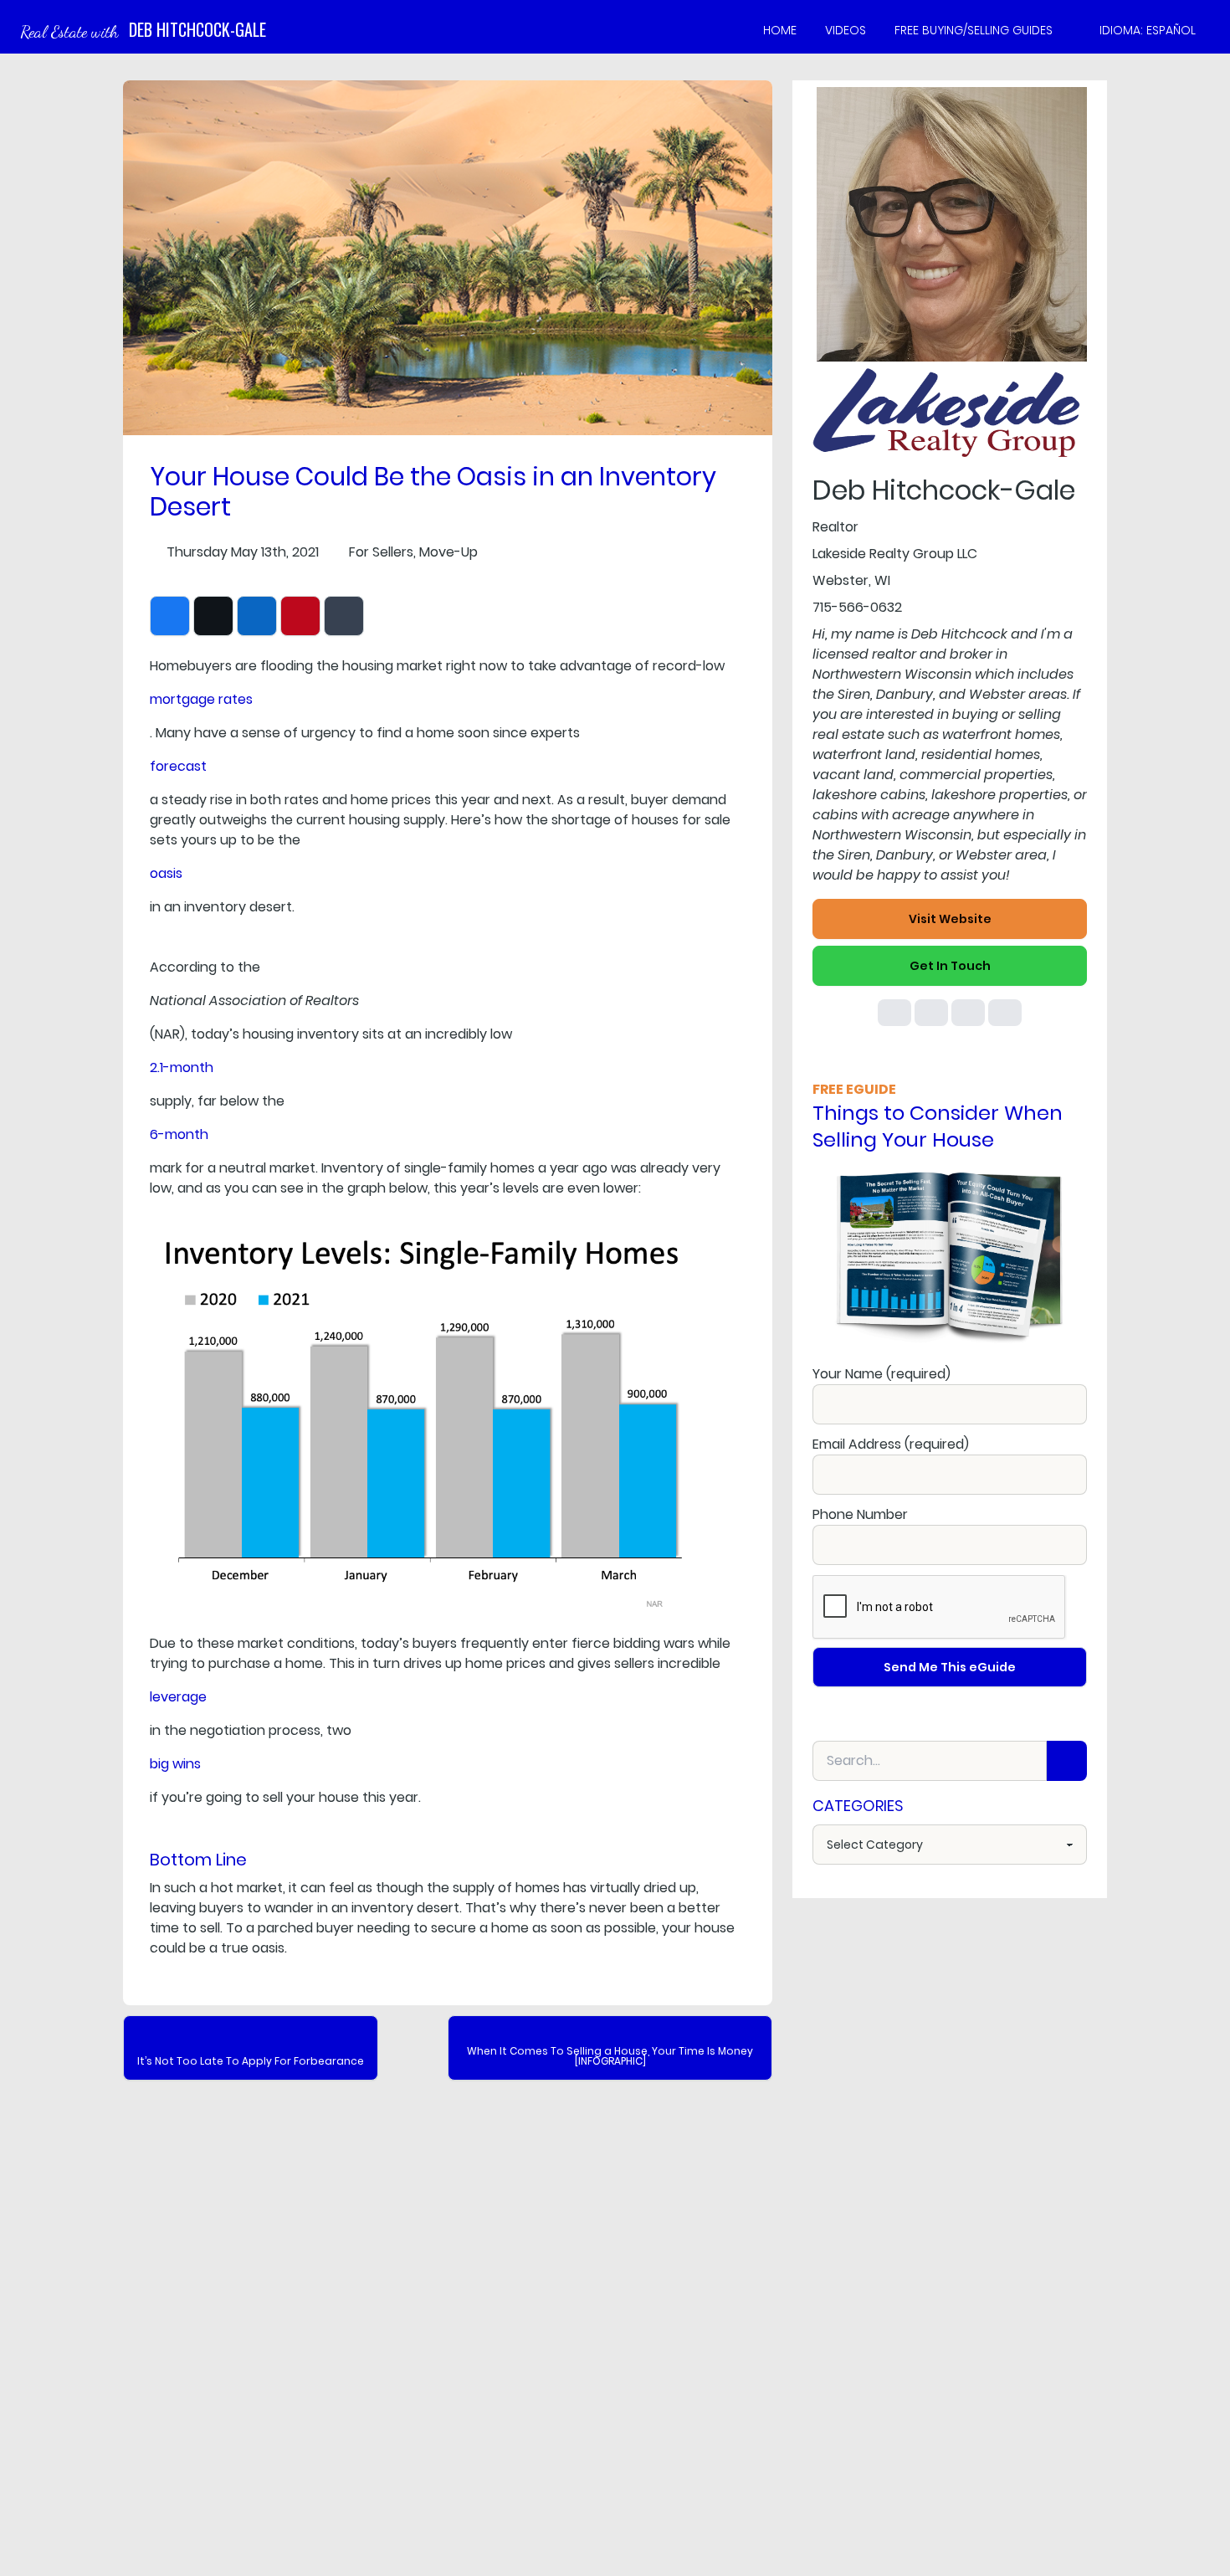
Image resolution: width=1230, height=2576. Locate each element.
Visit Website (950, 919)
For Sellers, (382, 552)
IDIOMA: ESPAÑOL (1148, 30)
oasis (166, 873)
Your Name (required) (881, 1374)
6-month (179, 1134)
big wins (175, 1764)
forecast (178, 766)
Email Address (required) (891, 1444)
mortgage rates (201, 699)
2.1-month (182, 1067)
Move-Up (448, 552)
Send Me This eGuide (950, 1667)
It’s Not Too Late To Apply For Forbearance (251, 2061)
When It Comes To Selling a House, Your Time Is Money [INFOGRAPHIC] (610, 2056)
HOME (780, 30)
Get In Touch (950, 966)
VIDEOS (846, 30)
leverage (178, 1697)
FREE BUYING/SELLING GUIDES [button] (974, 30)
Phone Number (860, 1514)
